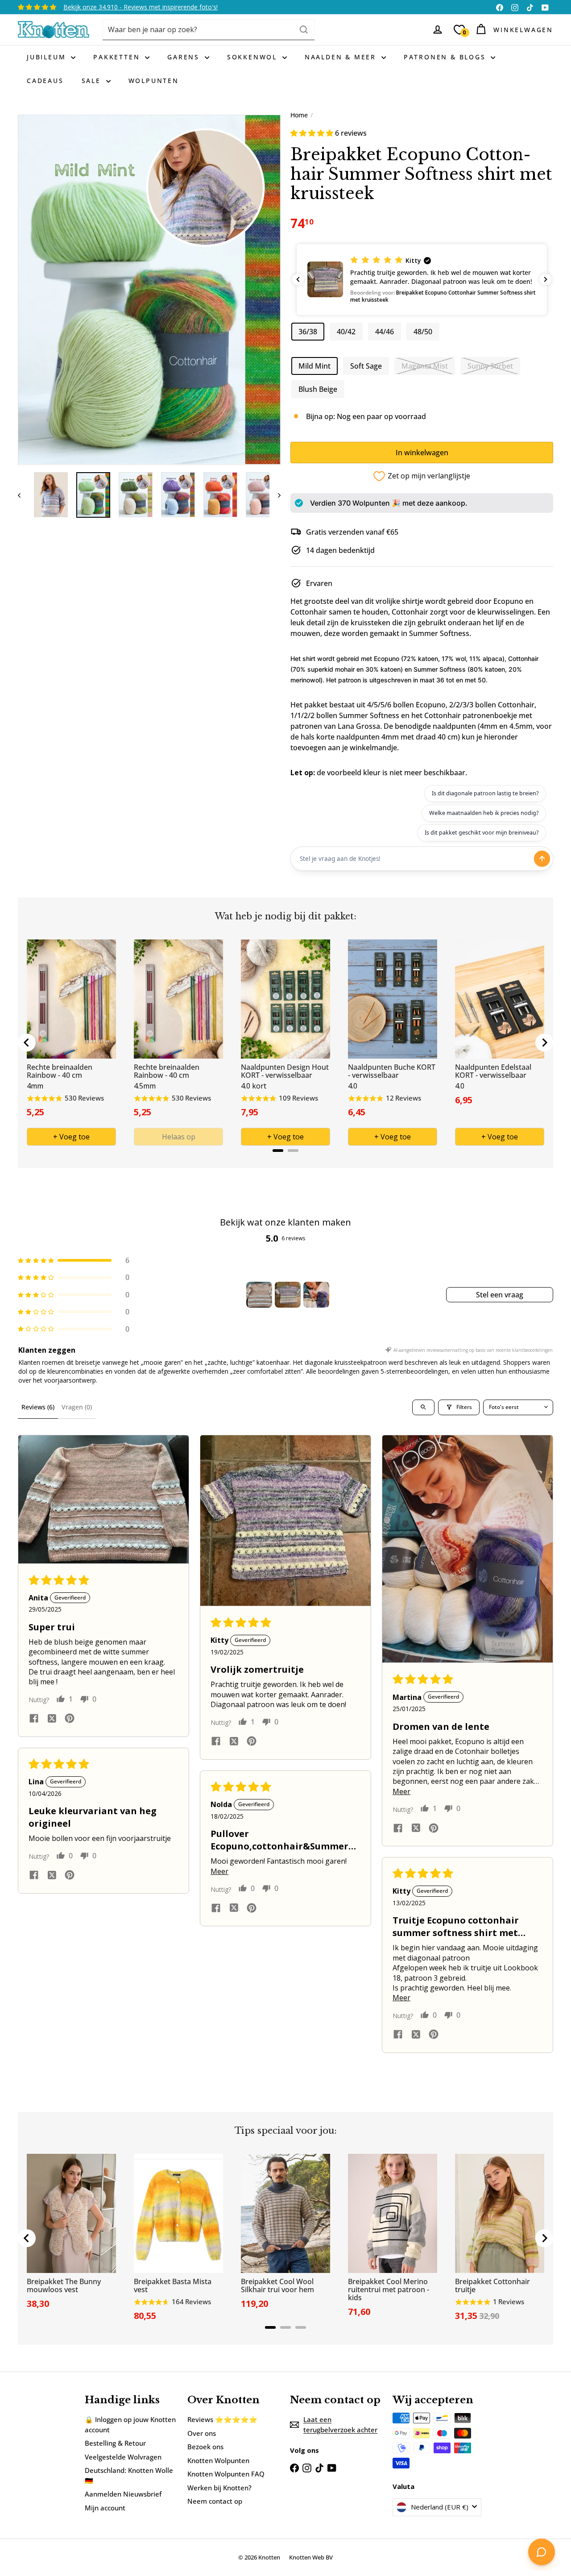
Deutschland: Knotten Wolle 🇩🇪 (129, 2475)
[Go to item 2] (288, 1295)
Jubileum (48, 57)
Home (299, 115)
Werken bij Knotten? (219, 2488)
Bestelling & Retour (115, 2443)
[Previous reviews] (298, 279)
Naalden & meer (342, 57)
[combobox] (209, 30)
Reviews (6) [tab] (38, 1407)
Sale (93, 81)
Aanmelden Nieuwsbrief (123, 2494)
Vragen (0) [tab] (77, 1407)
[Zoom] (149, 290)
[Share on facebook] (34, 1720)
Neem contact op (215, 2501)
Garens (185, 57)
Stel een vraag (500, 1295)
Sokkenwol (254, 57)
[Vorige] (23, 495)
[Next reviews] (546, 279)
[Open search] (423, 1407)
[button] (313, 133)
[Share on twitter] (52, 1720)
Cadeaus (45, 81)
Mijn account (105, 2508)
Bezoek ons (205, 2447)
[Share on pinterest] (70, 1720)
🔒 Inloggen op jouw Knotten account (130, 2424)
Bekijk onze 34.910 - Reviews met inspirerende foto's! (141, 7)
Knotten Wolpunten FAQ (226, 2474)
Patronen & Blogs (446, 57)
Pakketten (118, 57)
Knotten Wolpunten (218, 2460)
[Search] (304, 30)
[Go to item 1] (259, 1295)
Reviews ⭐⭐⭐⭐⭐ (222, 2419)
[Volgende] (275, 495)
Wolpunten (154, 81)
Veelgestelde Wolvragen (123, 2457)
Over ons (202, 2433)
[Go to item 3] (316, 1295)
